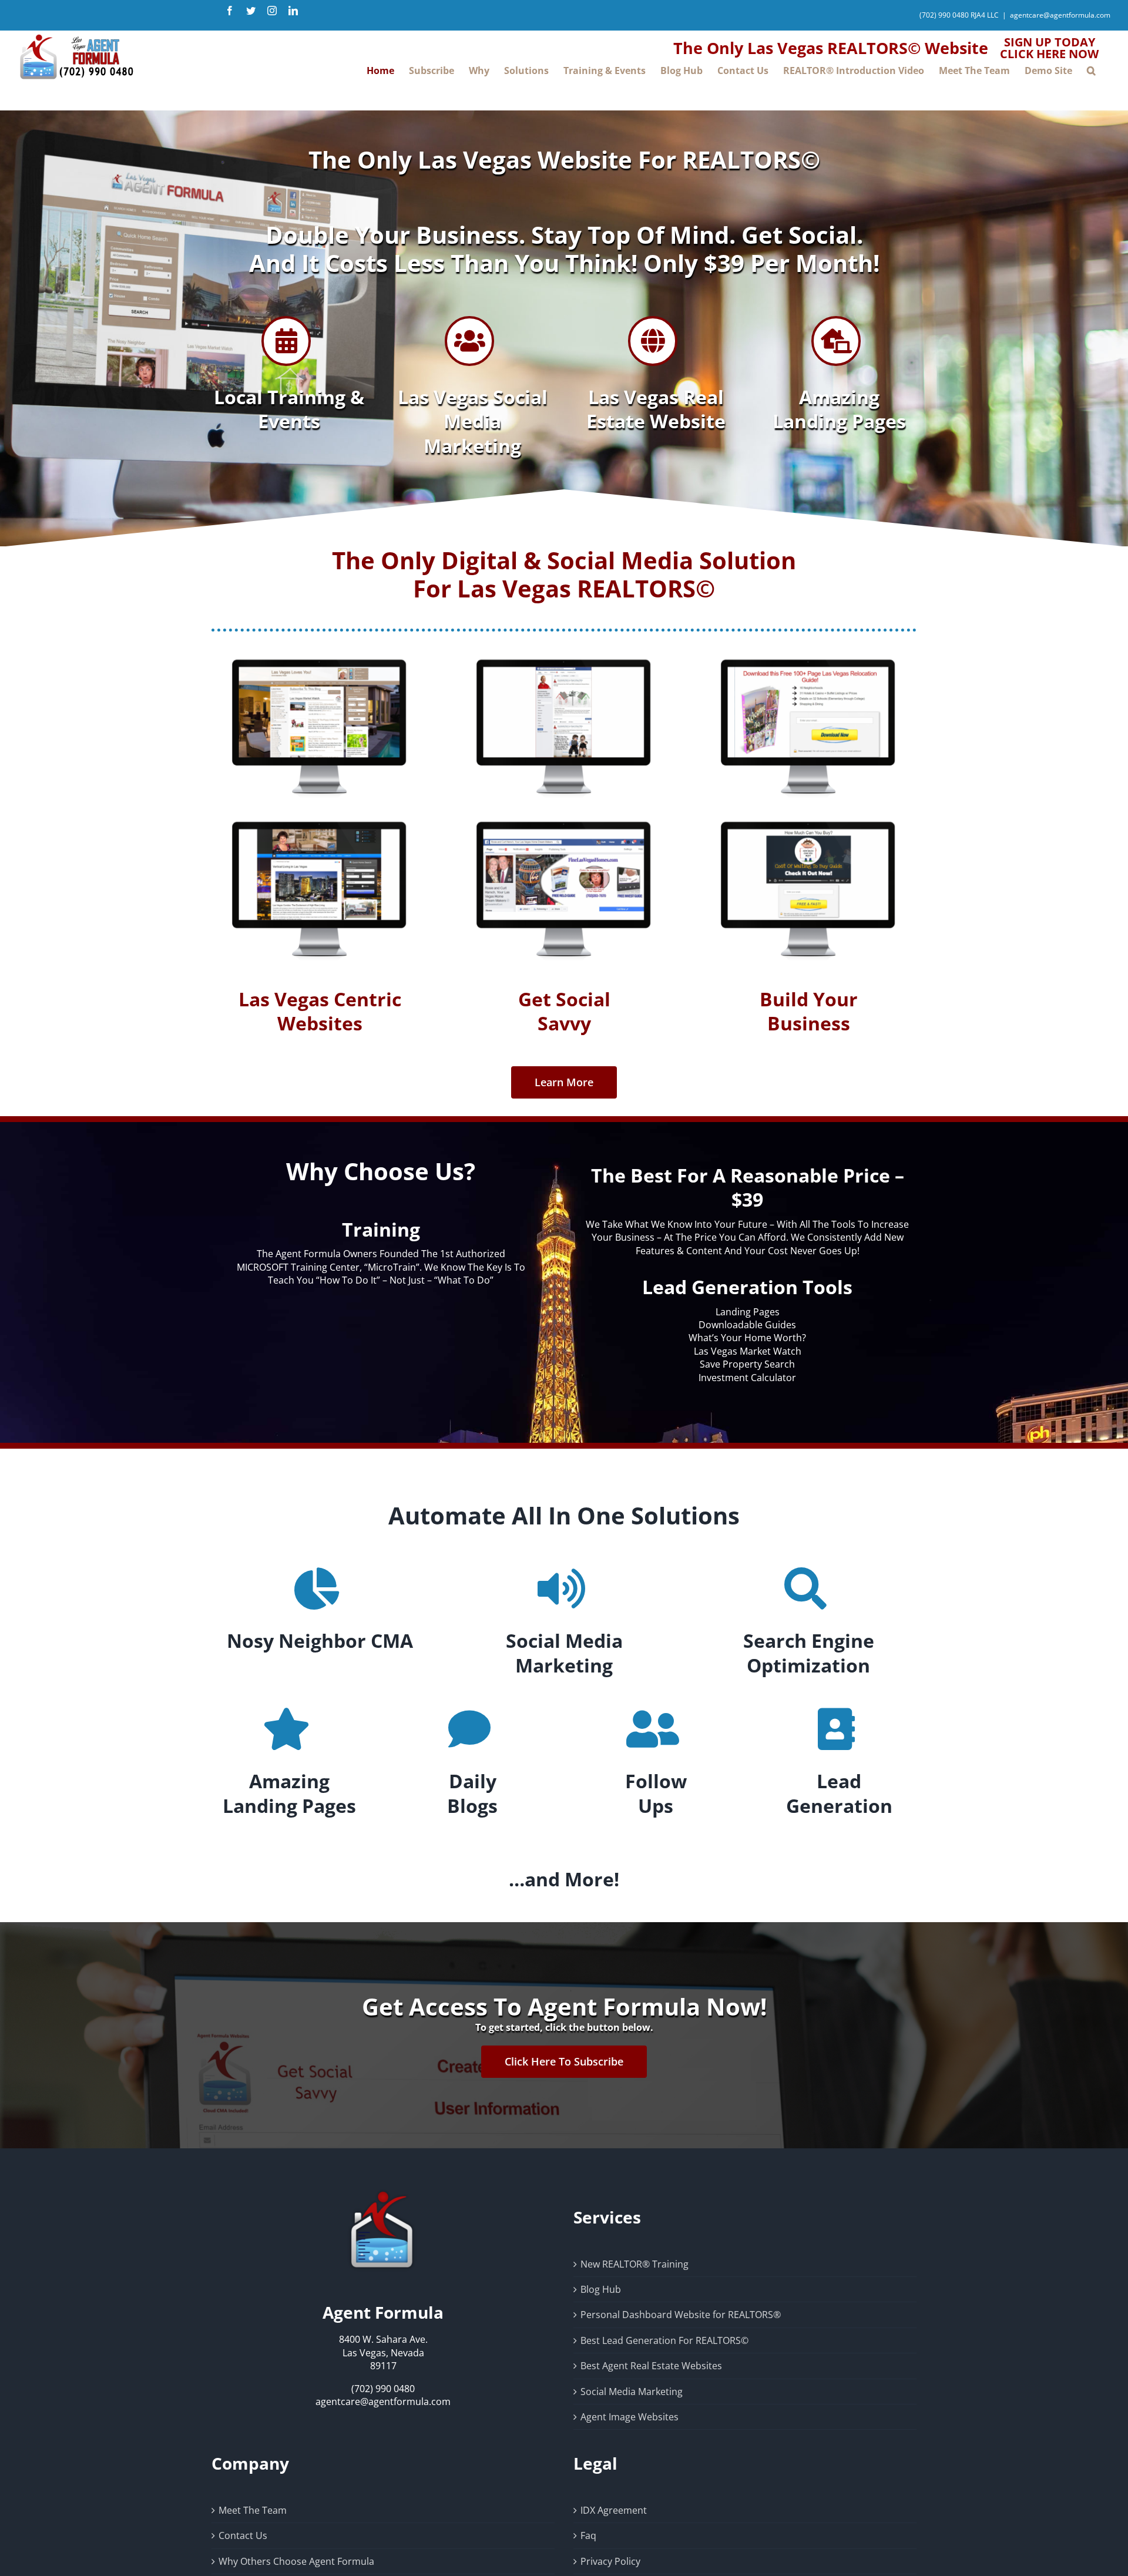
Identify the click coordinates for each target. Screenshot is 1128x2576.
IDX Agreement (614, 2510)
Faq (588, 2535)
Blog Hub (601, 2289)
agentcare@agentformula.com (1060, 15)
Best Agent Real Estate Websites (651, 2366)
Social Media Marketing (632, 2392)
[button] (1091, 70)
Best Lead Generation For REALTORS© (664, 2340)
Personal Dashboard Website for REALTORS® (681, 2315)
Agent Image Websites (630, 2417)
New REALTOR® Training (634, 2264)
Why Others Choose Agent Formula (296, 2561)
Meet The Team (253, 2510)
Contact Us (243, 2535)
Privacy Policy (610, 2561)
